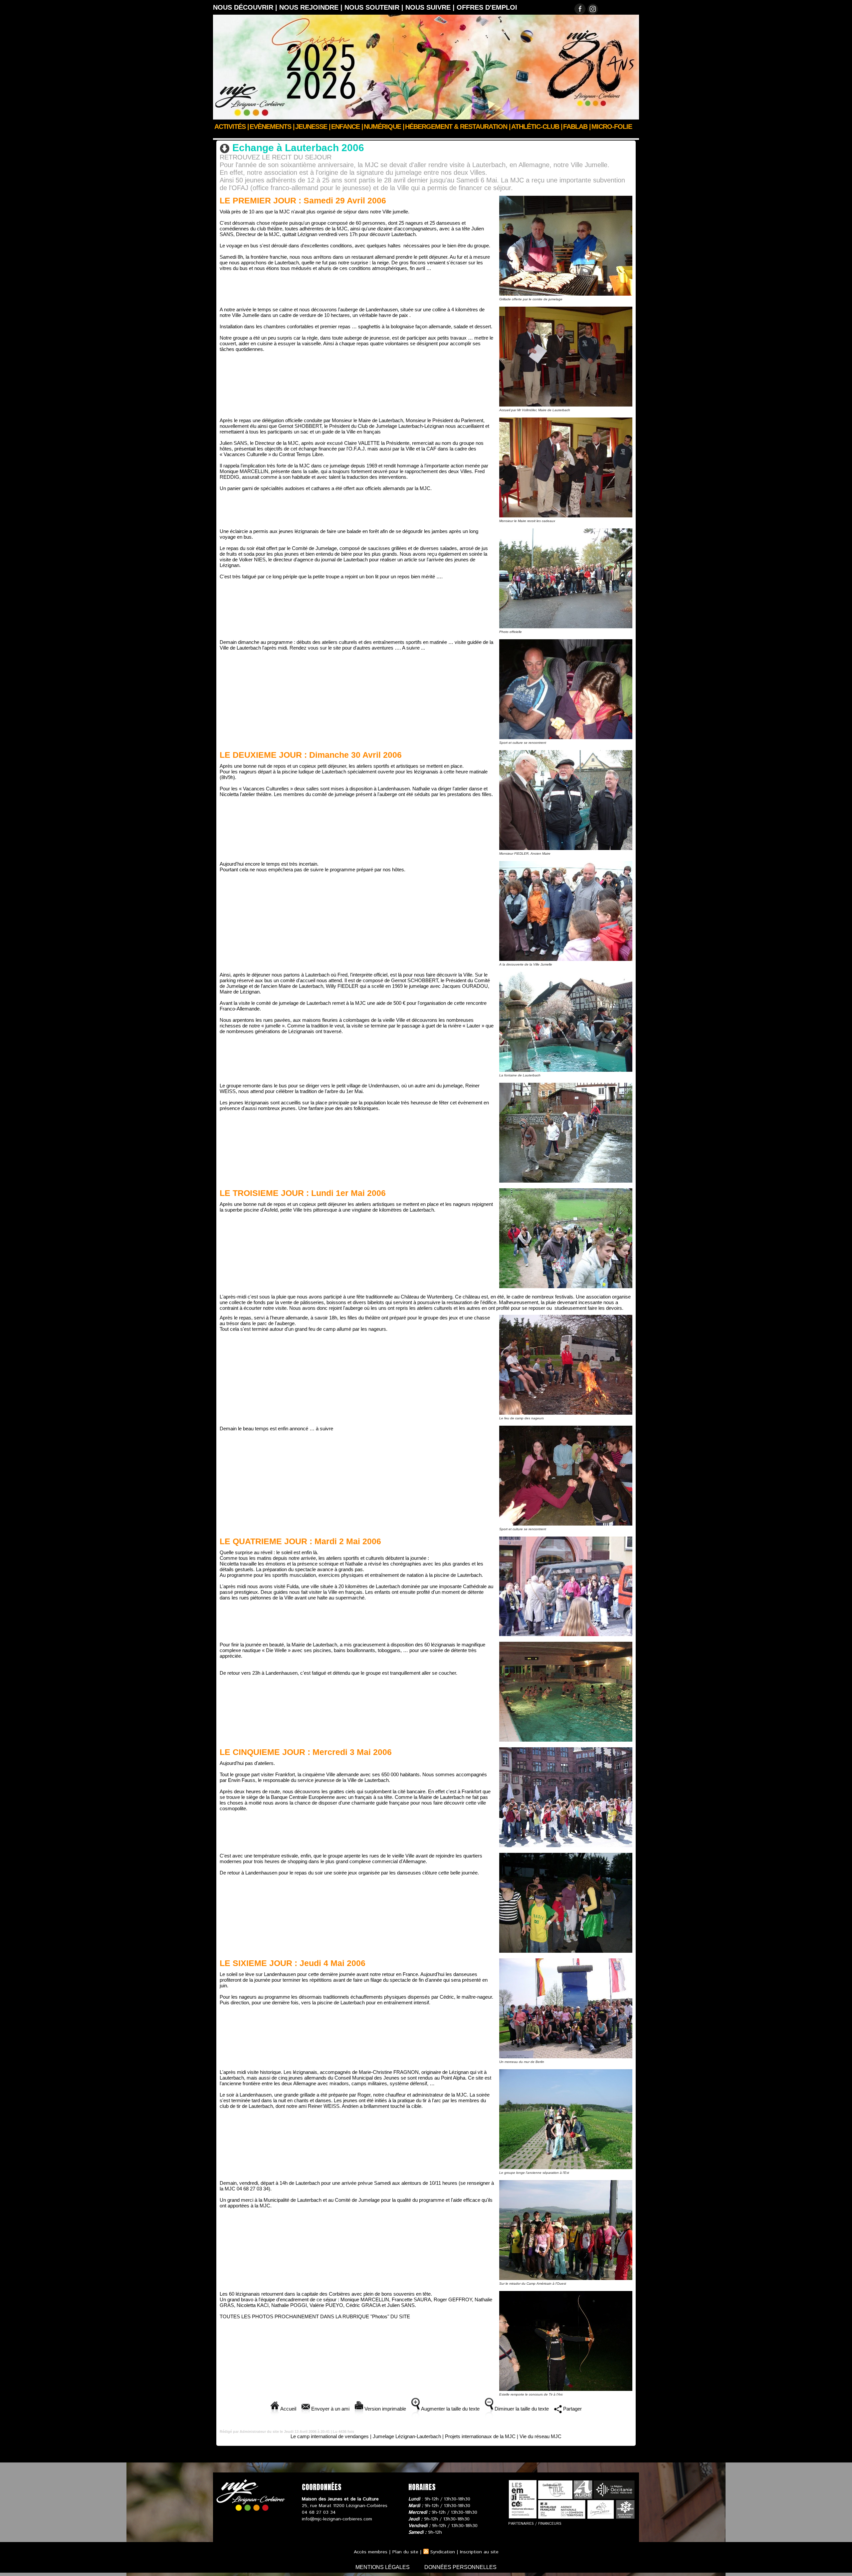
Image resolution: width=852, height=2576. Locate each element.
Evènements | (272, 127)
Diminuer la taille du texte (521, 2409)
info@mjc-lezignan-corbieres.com (337, 2519)
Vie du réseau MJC (540, 2436)
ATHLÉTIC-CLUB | (537, 127)
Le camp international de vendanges (330, 2436)
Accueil (221, 136)
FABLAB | (577, 127)
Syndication (443, 2552)
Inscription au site (479, 2552)
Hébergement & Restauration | (458, 127)
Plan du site (405, 2552)
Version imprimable (385, 2409)
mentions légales (383, 2567)
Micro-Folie (612, 127)
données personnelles (460, 2567)
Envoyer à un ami (330, 2409)
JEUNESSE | (313, 127)
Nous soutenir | (375, 7)
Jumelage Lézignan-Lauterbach (386, 136)
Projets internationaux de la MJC (480, 2436)
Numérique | (384, 127)
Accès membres (371, 2552)
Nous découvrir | (246, 7)
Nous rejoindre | (312, 7)
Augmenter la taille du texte (450, 2409)
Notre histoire (290, 136)
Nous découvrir (251, 136)
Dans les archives (330, 136)
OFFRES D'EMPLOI (487, 7)
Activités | (232, 127)
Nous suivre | (431, 7)
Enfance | (347, 127)
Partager (572, 2409)
